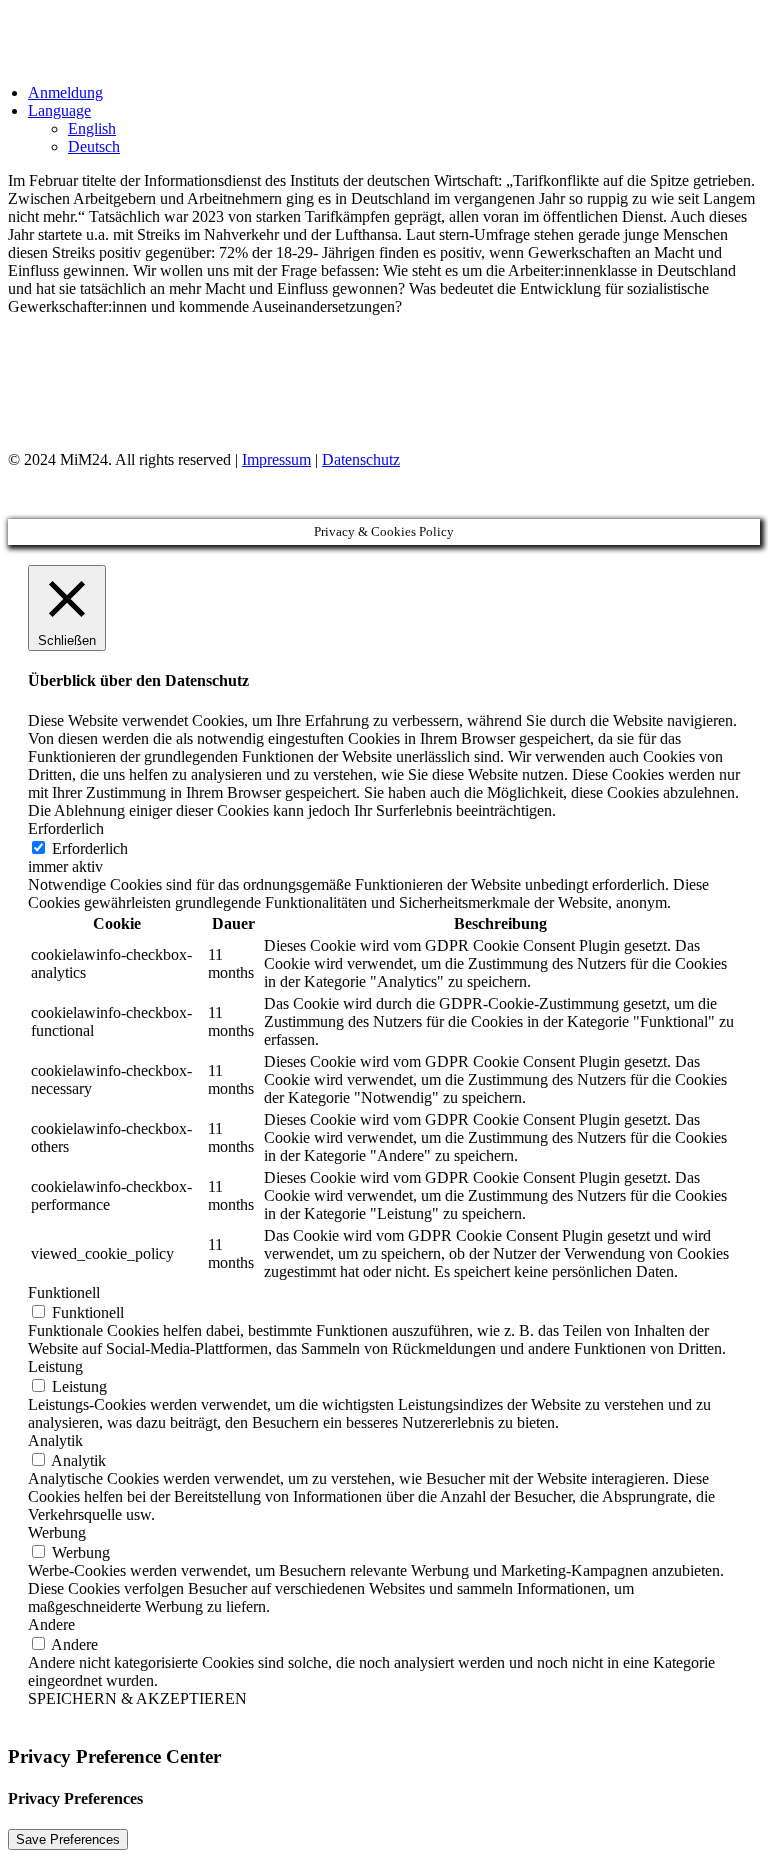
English (92, 128)
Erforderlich (90, 848)
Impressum (276, 459)
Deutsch (94, 146)
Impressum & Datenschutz (116, 389)
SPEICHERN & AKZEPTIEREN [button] (137, 1698)
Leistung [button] (55, 1366)
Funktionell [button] (64, 1292)
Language (59, 110)
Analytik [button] (55, 1440)
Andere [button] (51, 1624)
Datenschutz (361, 459)
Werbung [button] (57, 1532)
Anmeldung (65, 92)
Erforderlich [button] (66, 828)
